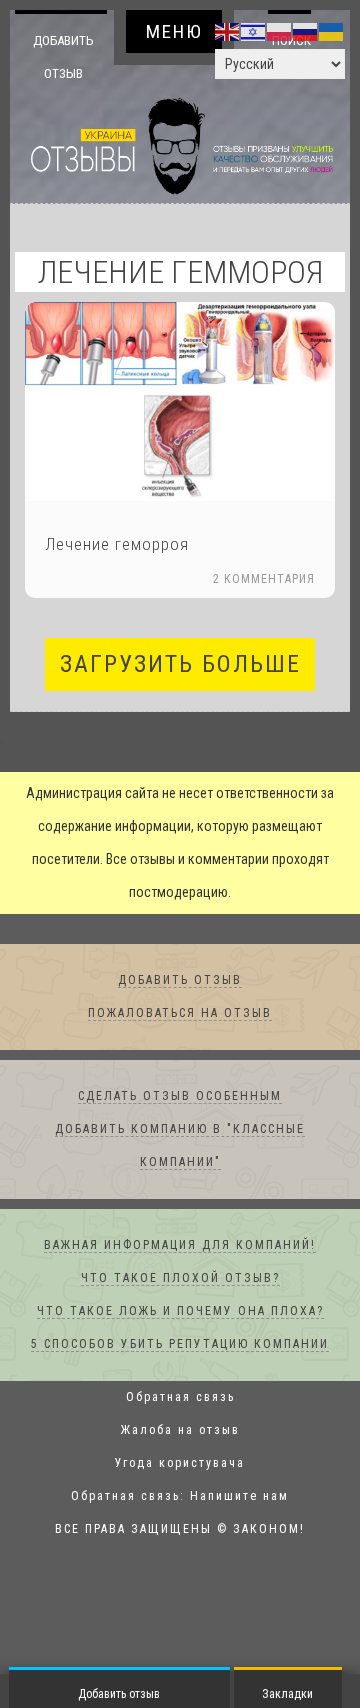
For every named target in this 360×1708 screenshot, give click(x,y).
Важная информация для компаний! (180, 1246)
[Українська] (332, 31)
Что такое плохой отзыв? (180, 1279)
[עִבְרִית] (254, 31)
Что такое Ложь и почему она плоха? (180, 1312)
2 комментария (264, 580)
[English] (228, 31)
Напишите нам (239, 1497)
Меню (174, 31)
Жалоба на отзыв (180, 1431)
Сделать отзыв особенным (180, 1097)
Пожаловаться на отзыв (180, 1014)
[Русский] (306, 31)
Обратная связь (180, 1398)
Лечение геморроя (117, 545)
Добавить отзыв (63, 56)
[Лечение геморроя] (180, 402)
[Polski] (280, 31)
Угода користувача (180, 1464)
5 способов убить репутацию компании (180, 1345)
